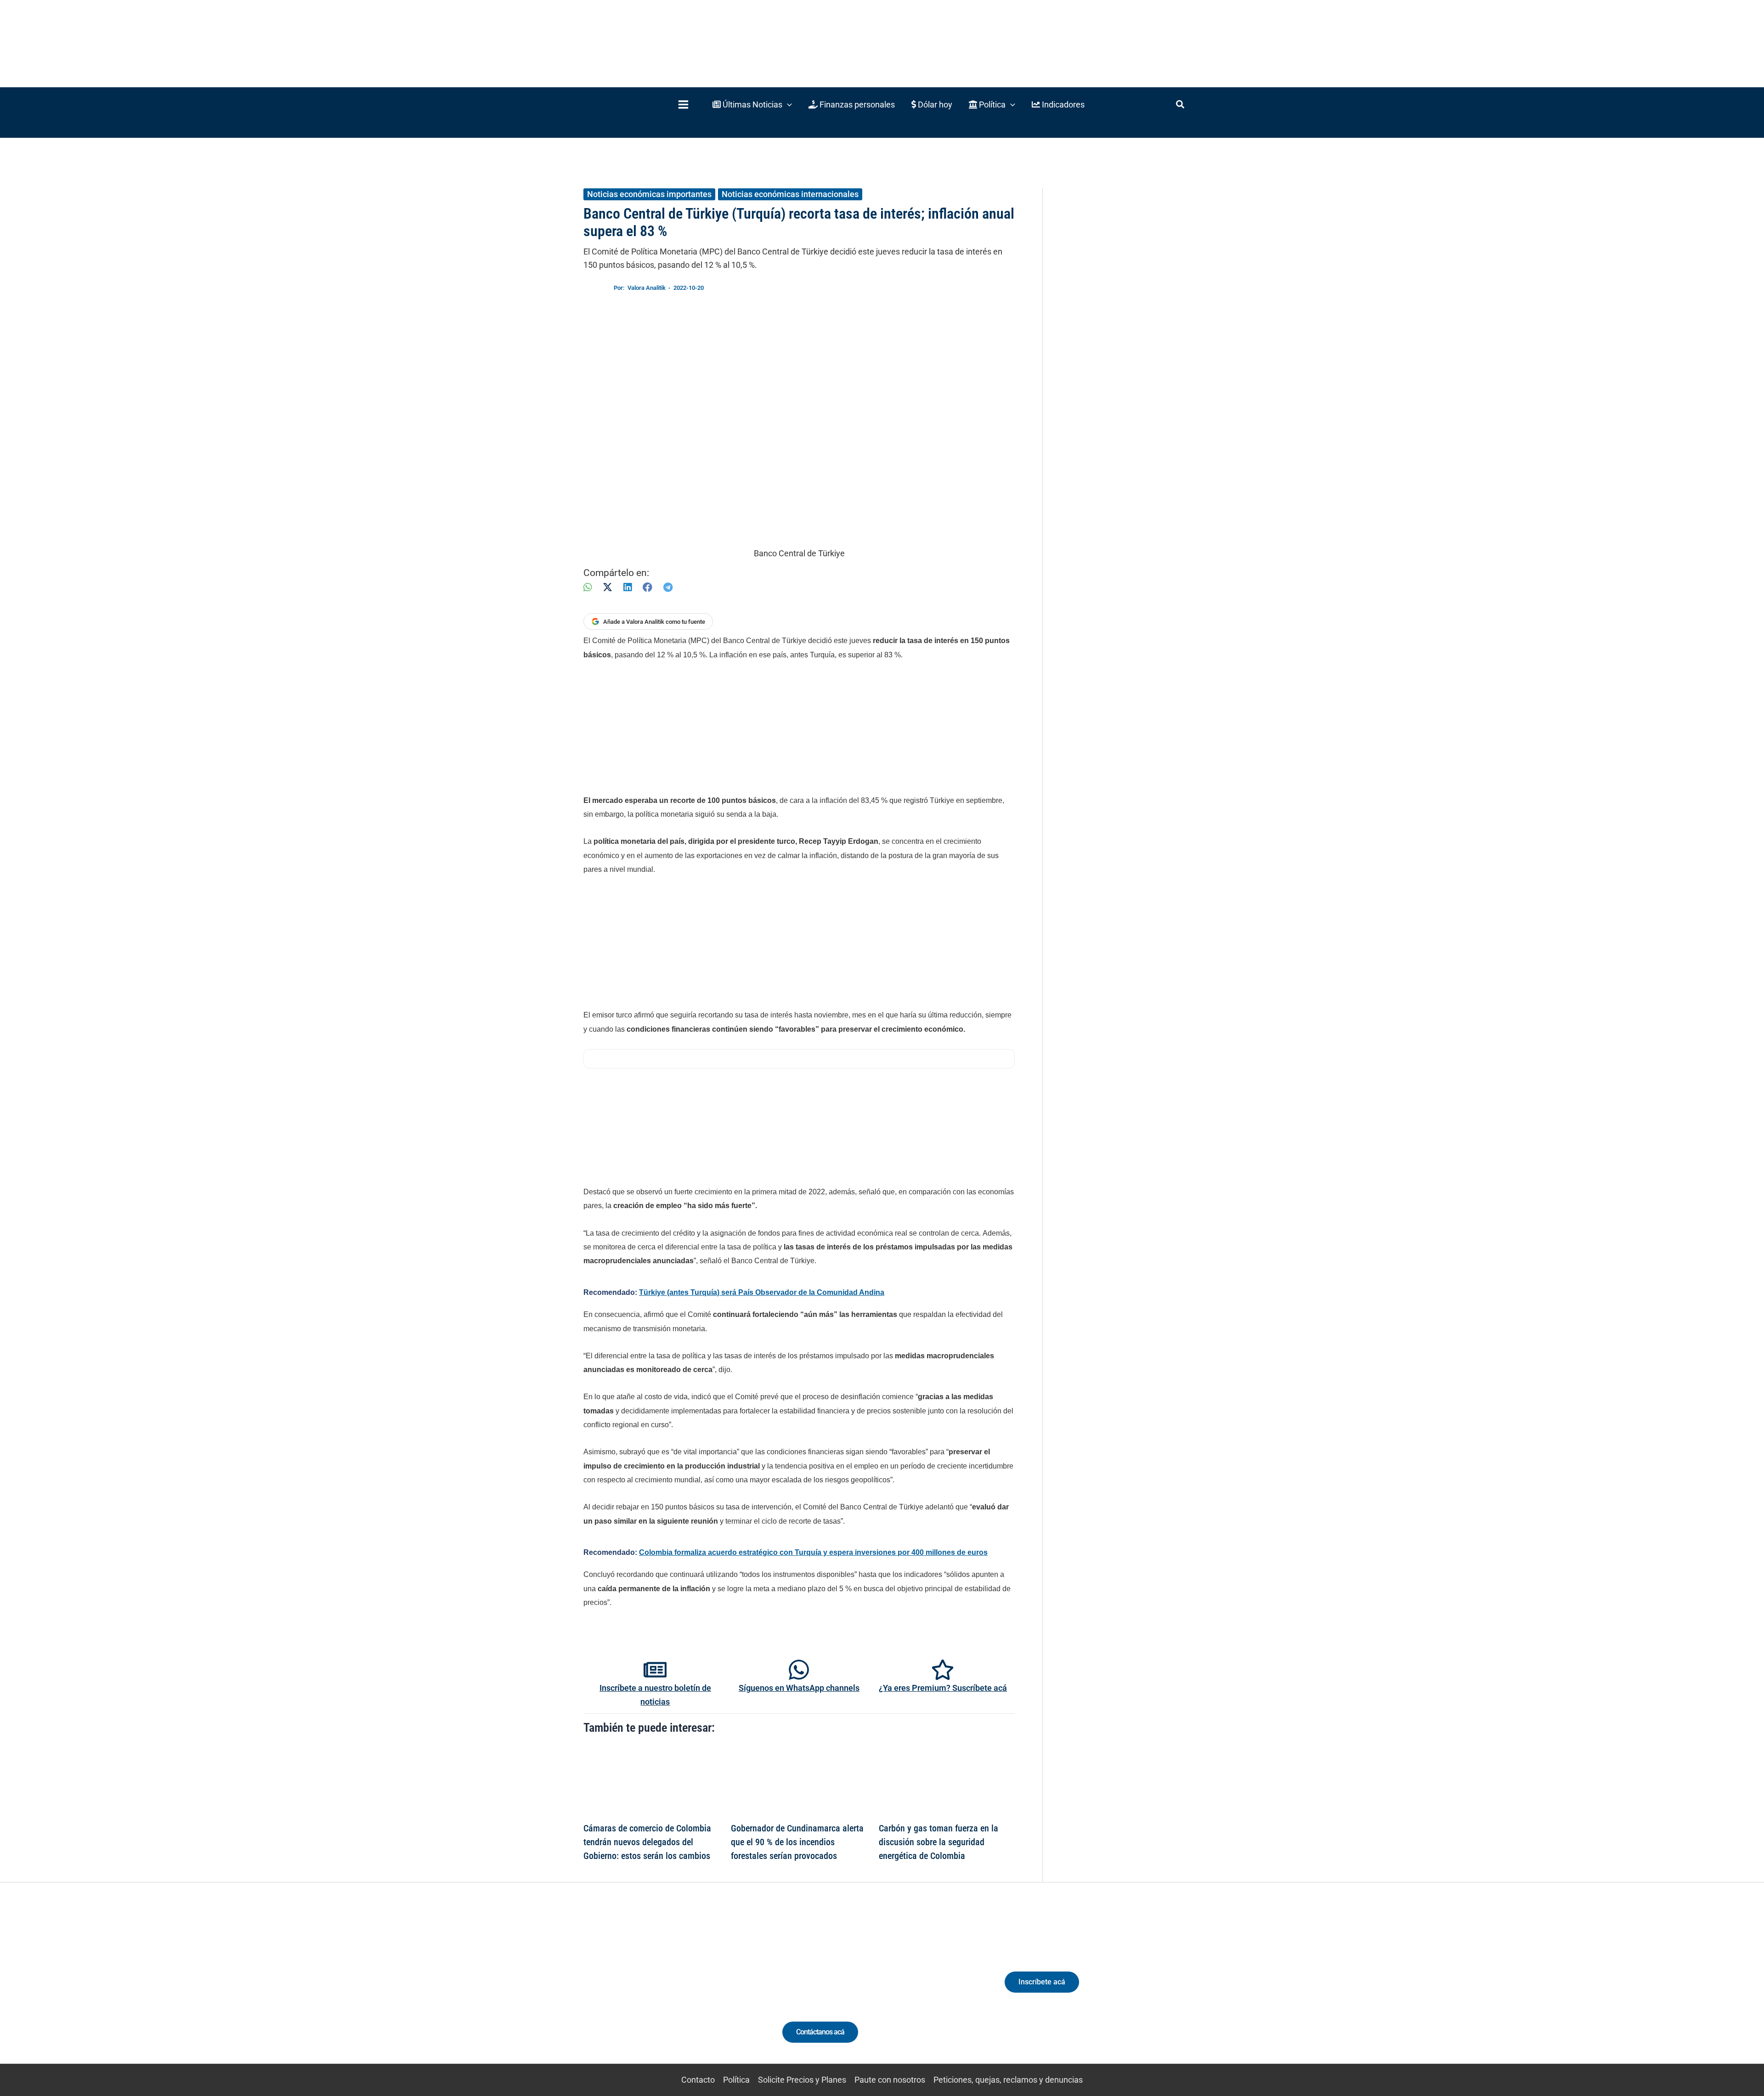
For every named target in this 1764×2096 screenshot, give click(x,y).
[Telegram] (668, 587)
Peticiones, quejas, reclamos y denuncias (1008, 2080)
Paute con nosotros (890, 2080)
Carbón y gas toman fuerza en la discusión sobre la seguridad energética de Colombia (939, 1842)
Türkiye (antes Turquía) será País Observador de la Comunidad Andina (762, 1292)
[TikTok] (669, 1990)
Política (736, 2080)
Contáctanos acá (820, 2032)
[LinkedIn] (628, 587)
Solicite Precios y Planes (802, 2080)
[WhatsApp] (588, 587)
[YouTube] (686, 1990)
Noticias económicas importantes (649, 194)
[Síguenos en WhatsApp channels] (799, 1670)
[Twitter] (618, 1990)
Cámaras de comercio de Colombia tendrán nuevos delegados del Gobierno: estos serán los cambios (647, 1842)
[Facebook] (647, 587)
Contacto (698, 2080)
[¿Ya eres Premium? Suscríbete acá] (943, 1670)
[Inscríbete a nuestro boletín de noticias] (655, 1670)
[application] (787, 105)
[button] (752, 105)
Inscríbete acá (1042, 1982)
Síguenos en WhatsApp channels (799, 1688)
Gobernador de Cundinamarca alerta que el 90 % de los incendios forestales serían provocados (797, 1842)
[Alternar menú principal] (683, 105)
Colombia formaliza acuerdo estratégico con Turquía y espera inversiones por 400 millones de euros (813, 1552)
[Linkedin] (635, 1990)
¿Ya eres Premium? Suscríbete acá (943, 1688)
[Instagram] (652, 1990)
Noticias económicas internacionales (790, 194)
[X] (608, 587)
